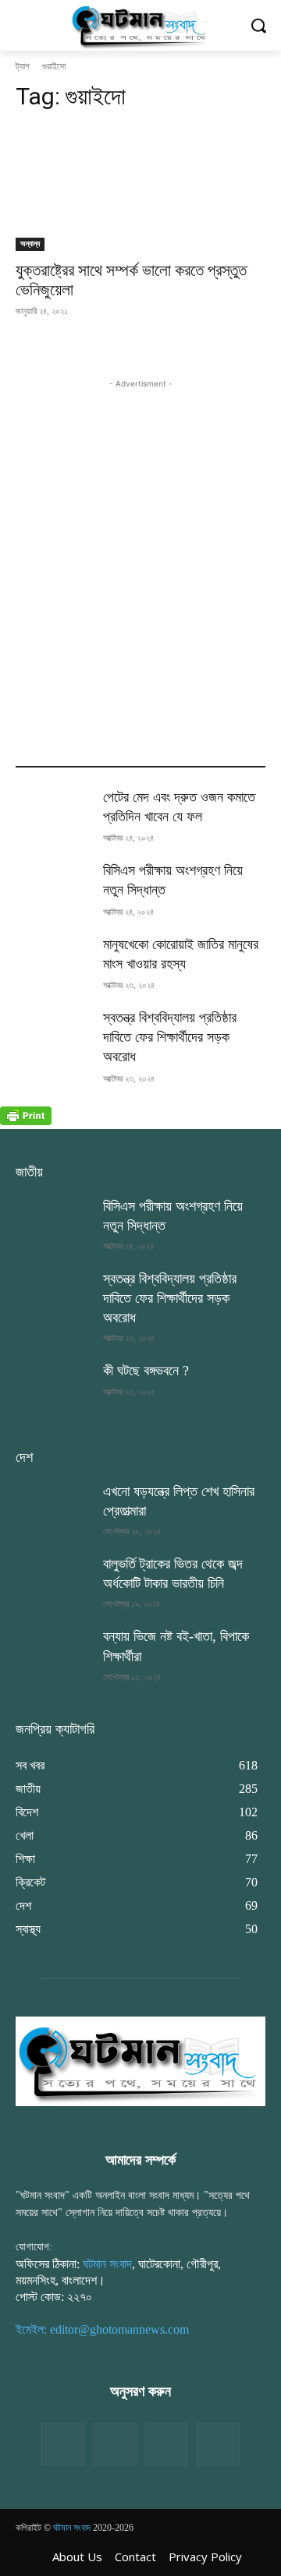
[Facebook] (63, 2444)
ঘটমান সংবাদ (107, 2264)
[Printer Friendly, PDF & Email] (26, 1121)
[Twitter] (115, 2444)
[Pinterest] (218, 2444)
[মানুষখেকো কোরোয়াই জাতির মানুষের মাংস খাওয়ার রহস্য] (53, 961)
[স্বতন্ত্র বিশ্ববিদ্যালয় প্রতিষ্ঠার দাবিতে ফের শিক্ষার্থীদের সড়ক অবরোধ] (53, 1034)
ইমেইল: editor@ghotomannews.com (102, 2329)
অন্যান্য (30, 243)
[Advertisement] (140, 532)
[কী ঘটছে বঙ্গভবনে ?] (53, 1387)
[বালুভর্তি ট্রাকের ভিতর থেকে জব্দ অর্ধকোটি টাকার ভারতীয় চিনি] (53, 1581)
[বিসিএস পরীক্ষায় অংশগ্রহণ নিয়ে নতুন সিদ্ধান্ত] (53, 887)
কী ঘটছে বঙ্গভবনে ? (146, 1371)
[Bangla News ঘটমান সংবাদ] (140, 25)
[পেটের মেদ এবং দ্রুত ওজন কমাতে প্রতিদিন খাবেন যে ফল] (53, 814)
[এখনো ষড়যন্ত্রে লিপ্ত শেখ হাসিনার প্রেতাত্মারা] (53, 1508)
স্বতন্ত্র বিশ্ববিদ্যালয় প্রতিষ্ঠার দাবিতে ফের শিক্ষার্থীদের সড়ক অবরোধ (170, 1037)
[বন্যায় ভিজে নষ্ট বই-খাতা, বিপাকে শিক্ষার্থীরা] (53, 1653)
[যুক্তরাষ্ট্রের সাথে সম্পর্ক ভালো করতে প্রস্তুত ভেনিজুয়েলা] (140, 189)
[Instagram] (166, 2444)
